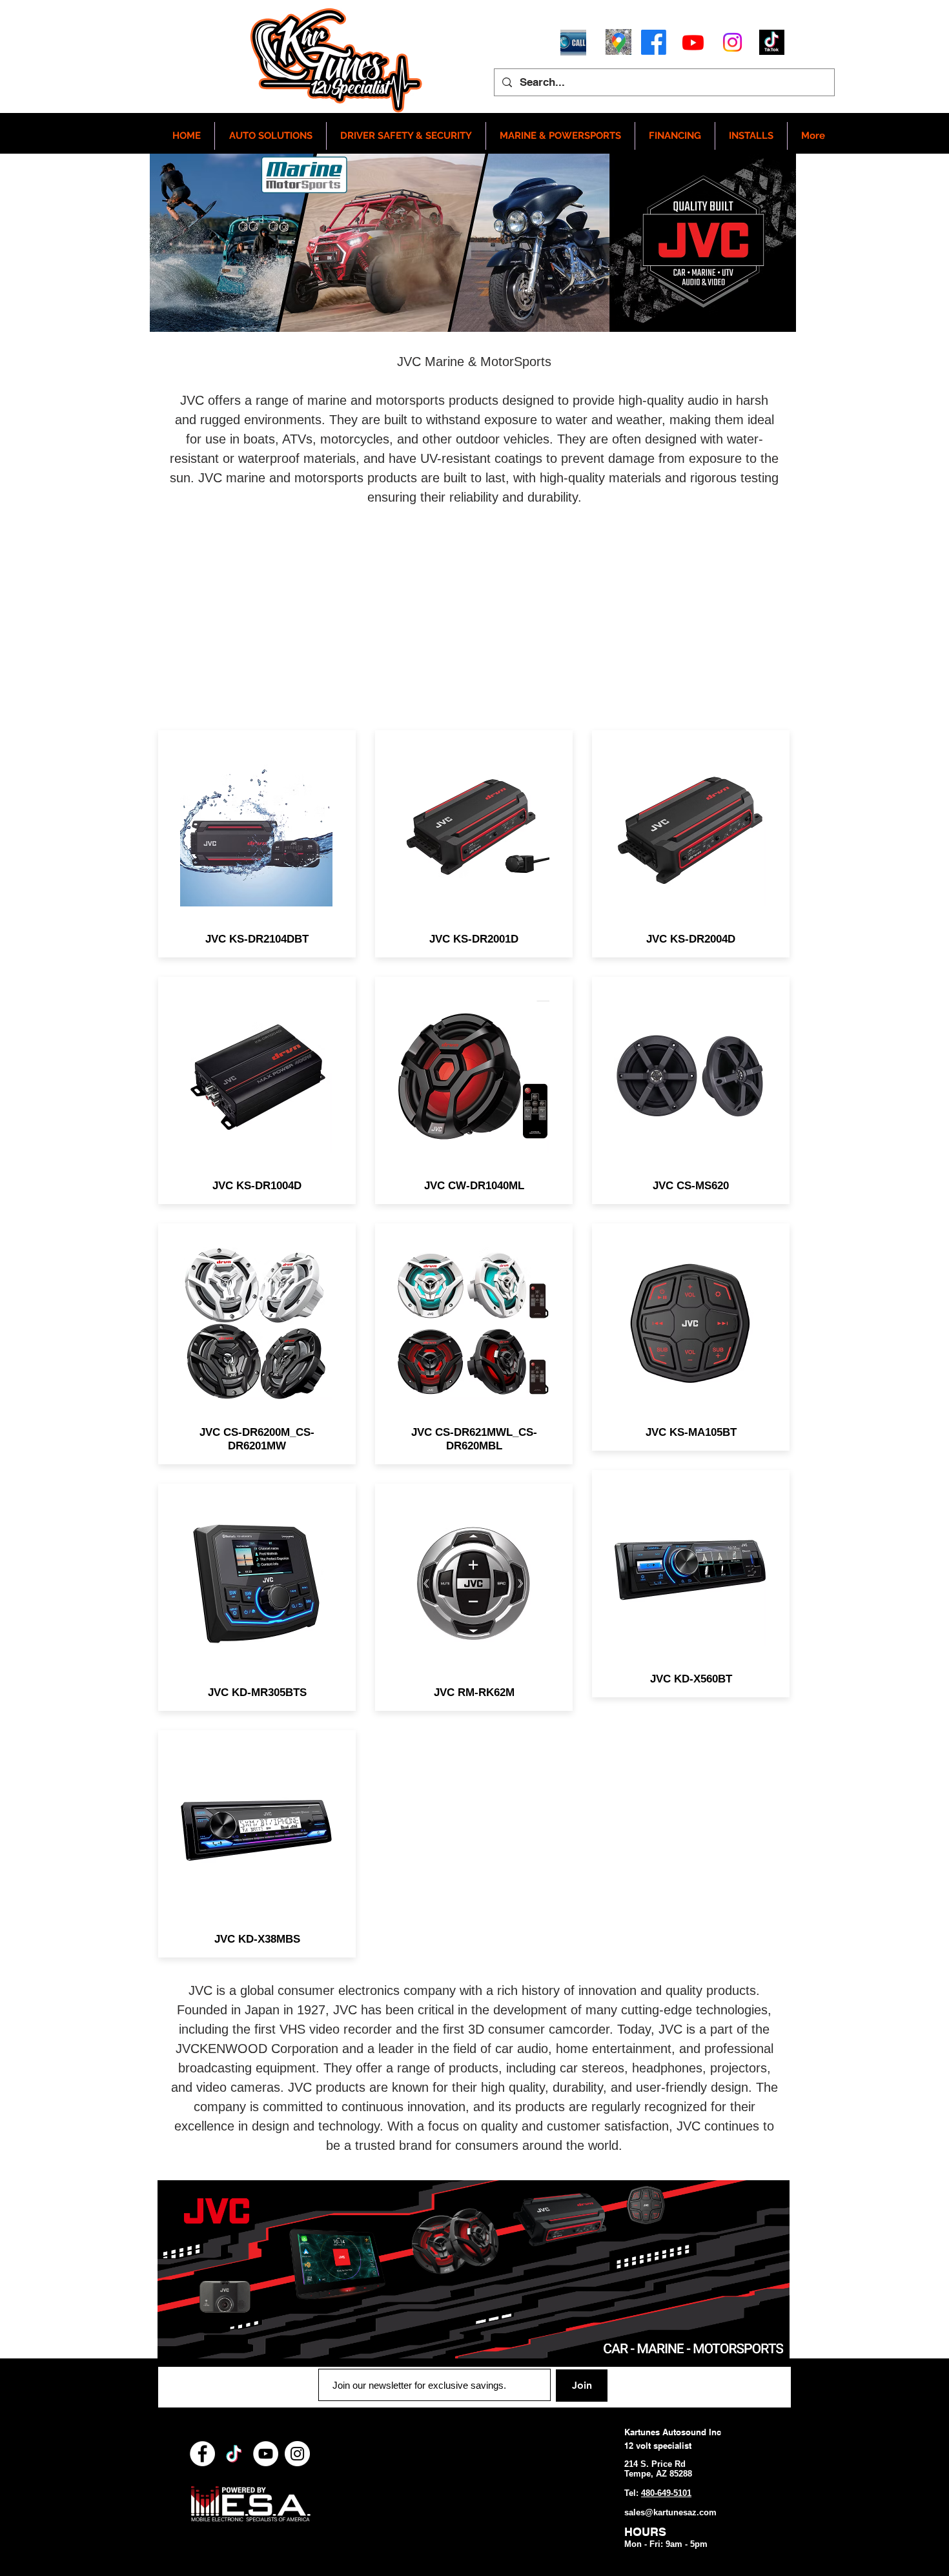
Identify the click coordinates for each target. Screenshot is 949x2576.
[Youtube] (693, 42)
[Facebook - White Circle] (202, 2454)
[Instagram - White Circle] (297, 2454)
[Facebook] (654, 42)
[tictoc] (772, 42)
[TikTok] (234, 2454)
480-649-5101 (666, 2493)
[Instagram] (732, 42)
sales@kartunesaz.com (670, 2512)
